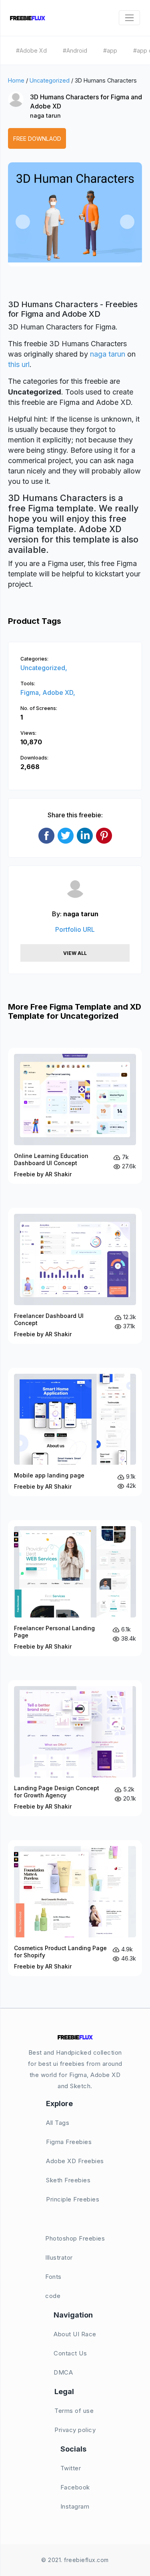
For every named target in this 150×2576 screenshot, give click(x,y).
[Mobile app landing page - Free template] (75, 1432)
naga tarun (45, 115)
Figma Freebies (69, 2142)
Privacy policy (75, 2430)
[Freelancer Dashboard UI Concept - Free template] (75, 1276)
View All (75, 953)
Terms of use (74, 2411)
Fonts (53, 2277)
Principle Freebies (73, 2199)
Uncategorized (50, 80)
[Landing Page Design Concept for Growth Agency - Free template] (75, 1748)
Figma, (31, 692)
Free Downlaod (37, 139)
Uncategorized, (44, 668)
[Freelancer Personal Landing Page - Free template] (75, 1588)
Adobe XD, (59, 692)
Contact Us (70, 2353)
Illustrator (59, 2257)
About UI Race (75, 2334)
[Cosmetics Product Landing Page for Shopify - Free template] (75, 1908)
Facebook (75, 2487)
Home (16, 80)
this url (19, 364)
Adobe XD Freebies (75, 2161)
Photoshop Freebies (75, 2238)
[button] (23, 222)
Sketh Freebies (68, 2180)
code (53, 2296)
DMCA (63, 2372)
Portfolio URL (75, 929)
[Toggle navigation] (129, 18)
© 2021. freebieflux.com (75, 2560)
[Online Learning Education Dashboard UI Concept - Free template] (75, 1116)
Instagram (75, 2506)
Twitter (71, 2468)
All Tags (58, 2123)
